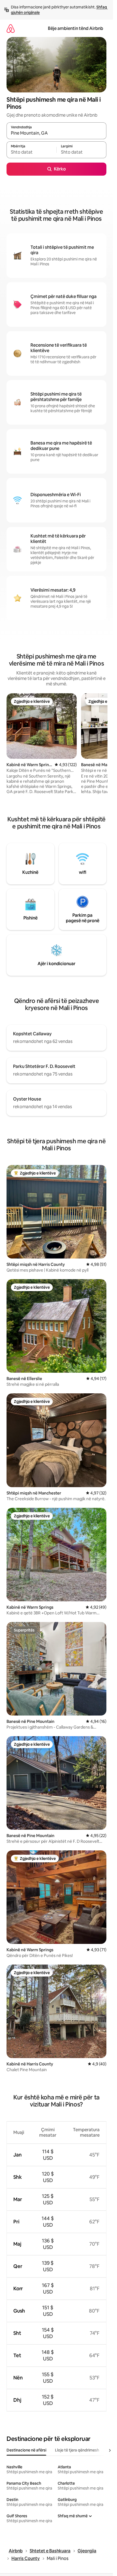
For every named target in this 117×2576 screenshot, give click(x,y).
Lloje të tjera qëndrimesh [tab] (77, 2450)
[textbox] (31, 152)
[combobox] (56, 133)
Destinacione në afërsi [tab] (26, 2450)
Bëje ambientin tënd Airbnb (76, 28)
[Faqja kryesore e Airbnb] (11, 28)
